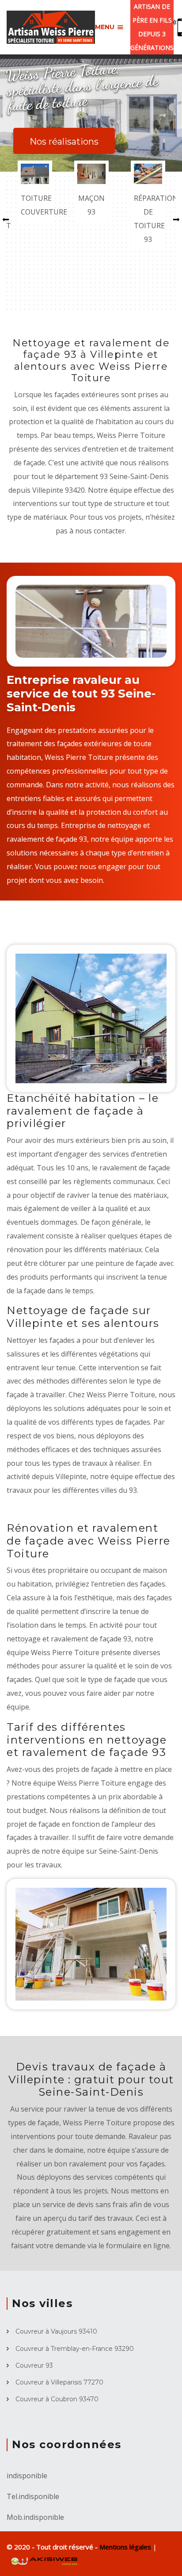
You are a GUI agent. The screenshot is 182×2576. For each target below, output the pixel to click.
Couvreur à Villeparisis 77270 (59, 2382)
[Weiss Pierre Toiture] (51, 27)
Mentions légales (126, 2547)
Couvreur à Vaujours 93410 (56, 2331)
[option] (35, 192)
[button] (6, 219)
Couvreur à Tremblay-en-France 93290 (75, 2349)
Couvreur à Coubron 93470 (57, 2399)
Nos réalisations (64, 142)
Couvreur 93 (34, 2365)
